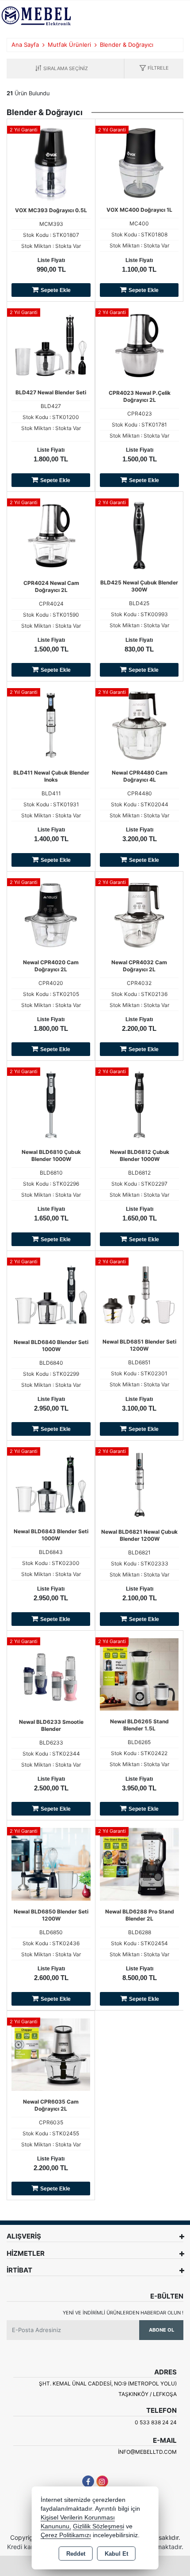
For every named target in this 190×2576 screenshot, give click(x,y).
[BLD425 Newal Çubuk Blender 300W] (139, 535)
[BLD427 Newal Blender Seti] (51, 344)
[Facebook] (88, 2481)
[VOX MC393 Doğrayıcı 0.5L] (51, 162)
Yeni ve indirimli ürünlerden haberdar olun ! (123, 2313)
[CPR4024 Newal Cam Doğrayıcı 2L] (51, 535)
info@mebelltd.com (147, 2452)
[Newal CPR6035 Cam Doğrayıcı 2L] (51, 2054)
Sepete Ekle (56, 290)
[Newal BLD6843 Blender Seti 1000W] (51, 1483)
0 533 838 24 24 (156, 2422)
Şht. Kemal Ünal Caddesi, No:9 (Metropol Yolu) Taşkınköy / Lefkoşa (108, 2389)
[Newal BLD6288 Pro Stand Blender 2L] (139, 1864)
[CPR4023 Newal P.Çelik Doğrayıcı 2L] (139, 345)
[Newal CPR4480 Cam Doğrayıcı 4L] (139, 725)
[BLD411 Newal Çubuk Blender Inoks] (51, 725)
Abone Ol (161, 2330)
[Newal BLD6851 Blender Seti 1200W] (139, 1294)
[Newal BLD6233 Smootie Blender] (51, 1674)
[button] (154, 69)
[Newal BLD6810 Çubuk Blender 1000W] (51, 1104)
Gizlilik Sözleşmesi (99, 2526)
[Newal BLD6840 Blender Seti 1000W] (51, 1294)
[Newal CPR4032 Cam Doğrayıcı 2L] (139, 914)
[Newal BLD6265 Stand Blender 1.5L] (139, 1674)
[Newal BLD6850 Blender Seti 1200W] (51, 1864)
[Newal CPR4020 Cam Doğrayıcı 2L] (51, 914)
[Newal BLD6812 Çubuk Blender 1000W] (139, 1104)
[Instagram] (102, 2481)
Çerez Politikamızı (66, 2535)
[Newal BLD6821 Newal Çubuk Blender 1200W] (139, 1484)
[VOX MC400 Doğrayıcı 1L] (139, 162)
